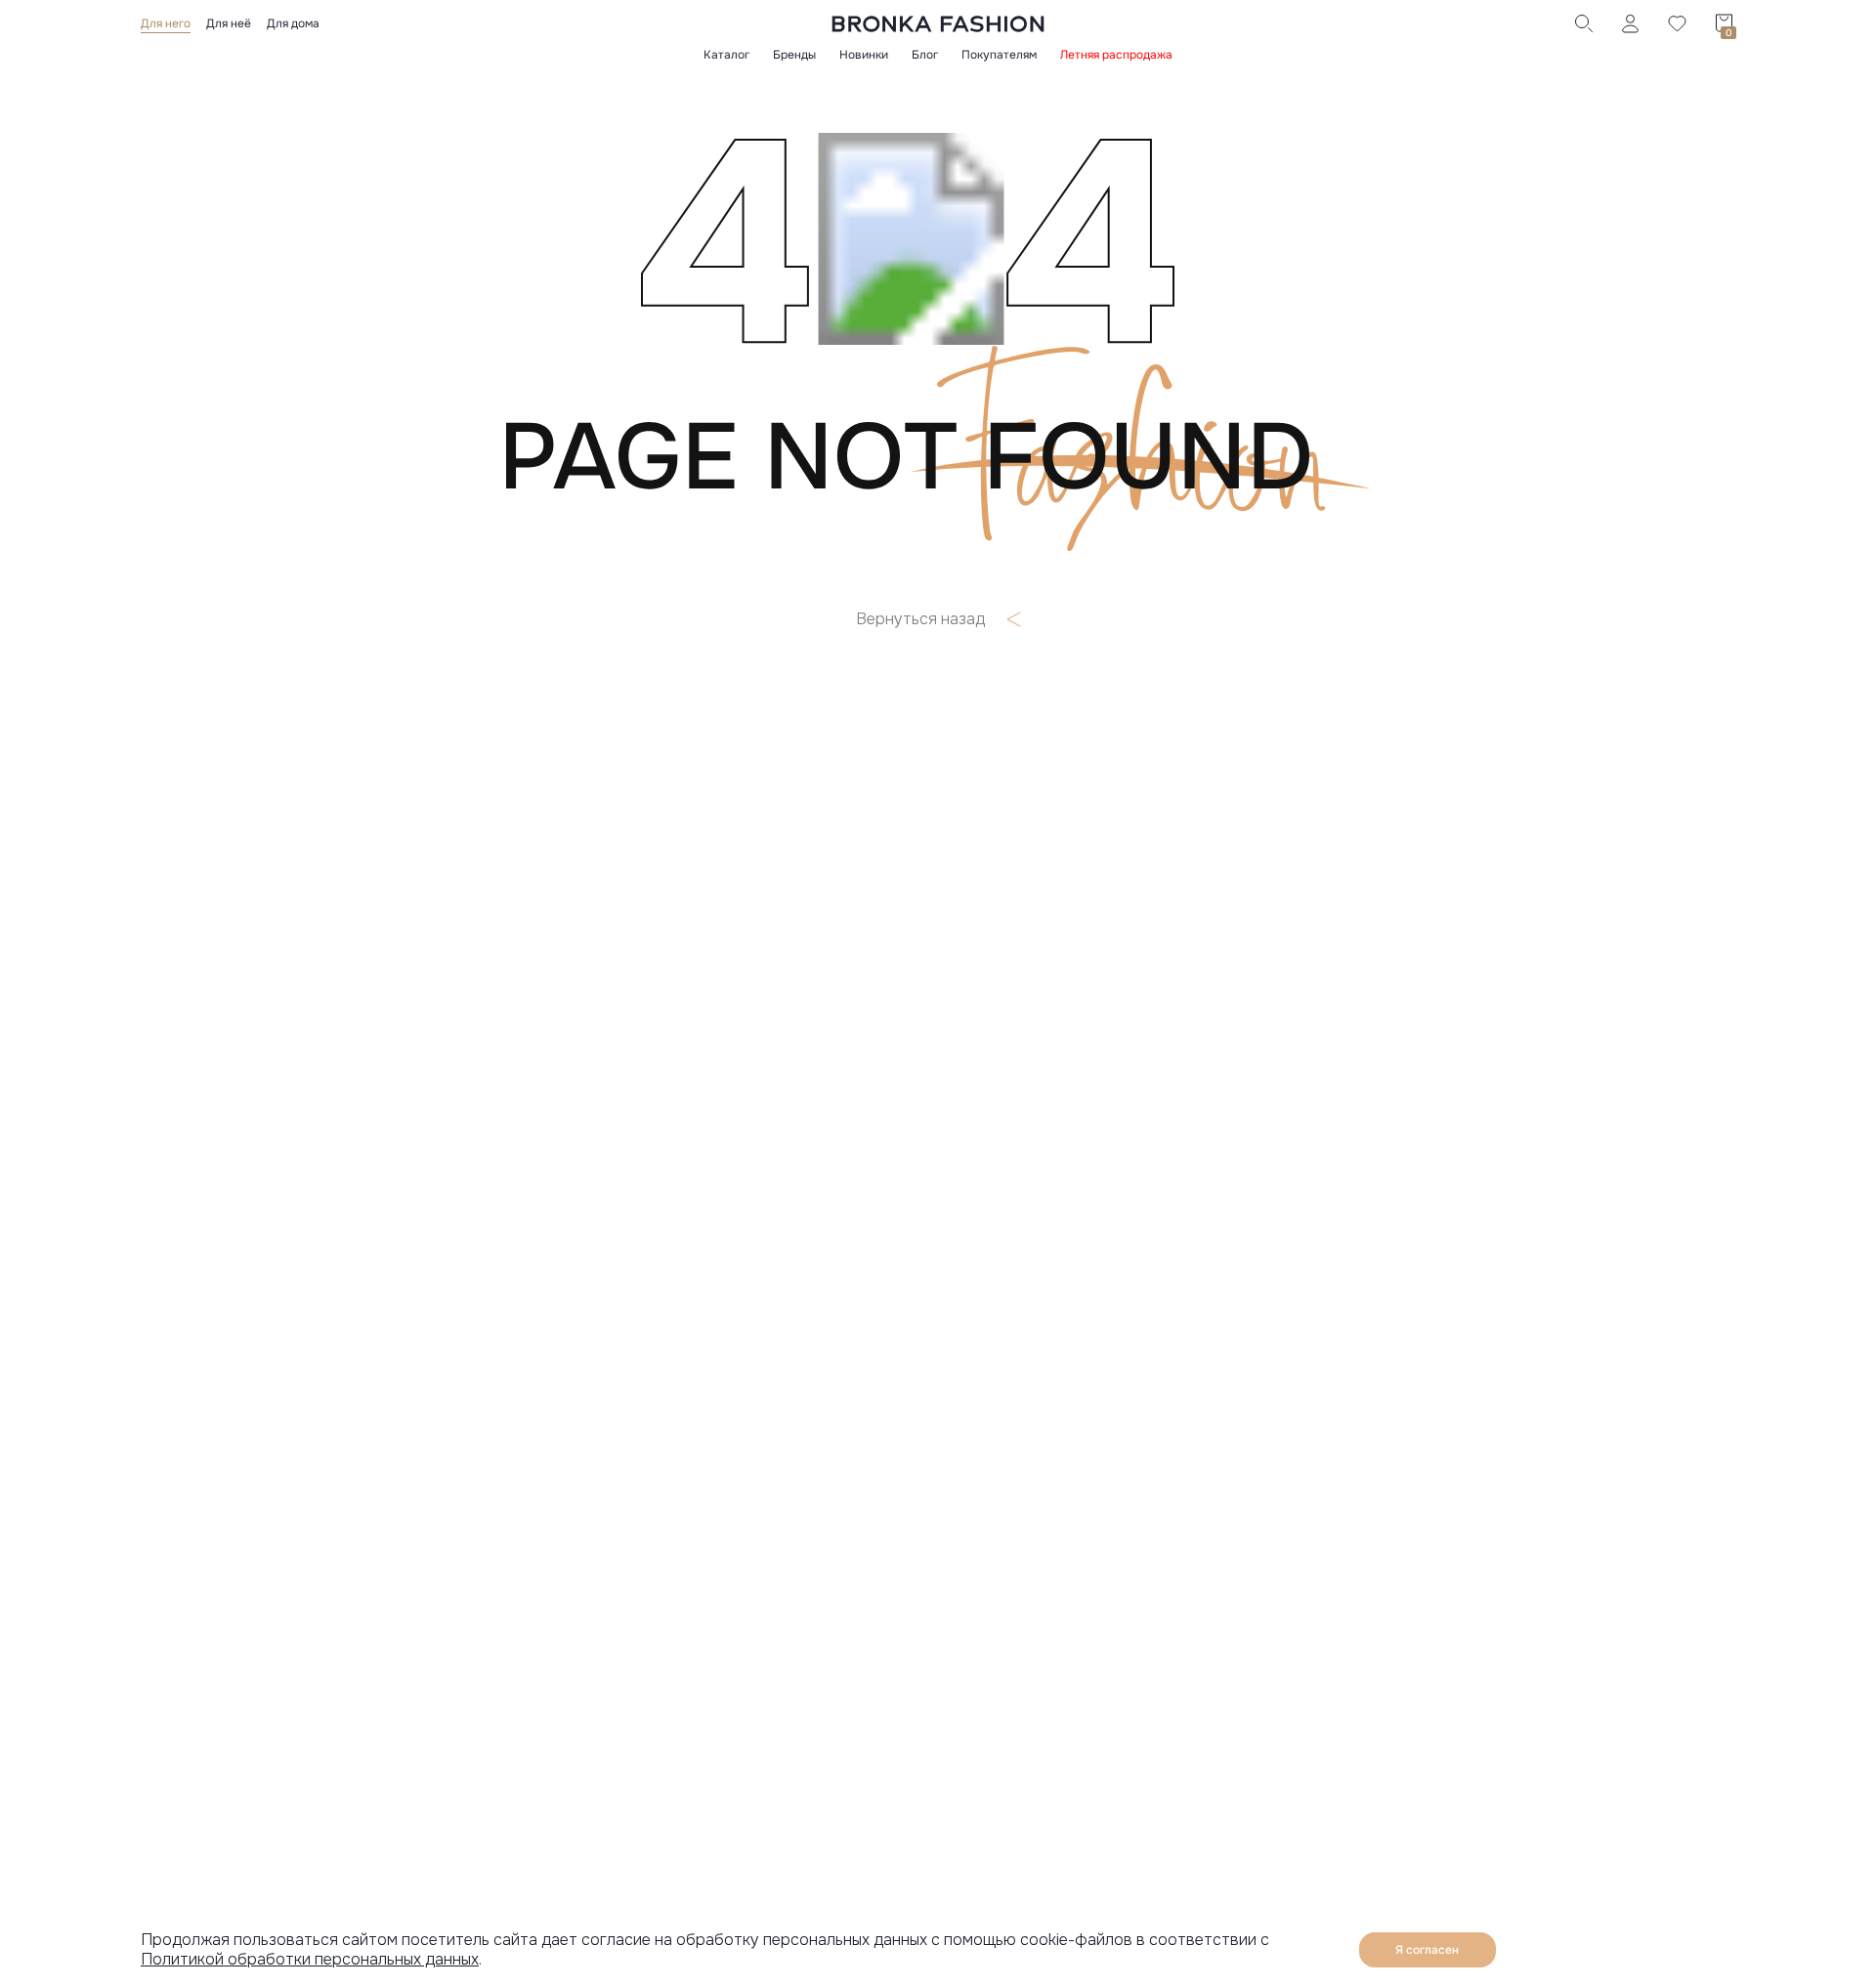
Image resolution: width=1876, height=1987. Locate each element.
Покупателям (999, 55)
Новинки (864, 55)
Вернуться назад (920, 619)
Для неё (229, 23)
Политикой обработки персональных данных (310, 1959)
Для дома (293, 23)
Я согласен (1427, 1950)
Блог (925, 55)
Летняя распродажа (1116, 55)
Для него (166, 23)
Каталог (726, 55)
